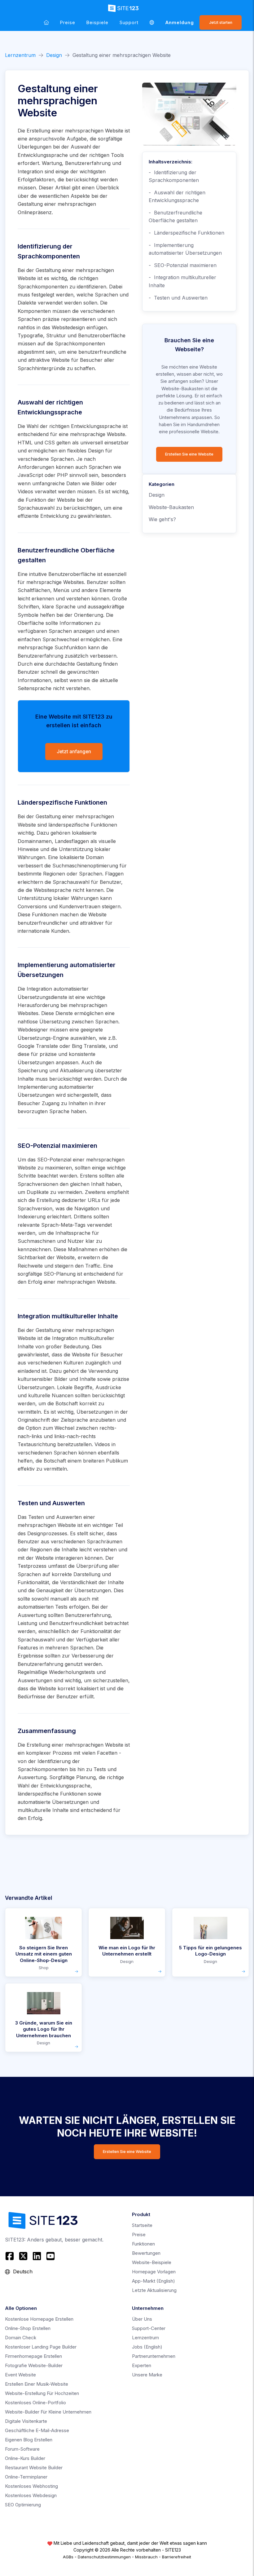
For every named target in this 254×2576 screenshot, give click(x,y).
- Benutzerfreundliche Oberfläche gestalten (175, 217)
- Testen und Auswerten (178, 298)
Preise (68, 22)
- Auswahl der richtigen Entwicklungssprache (177, 197)
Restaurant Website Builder (34, 2468)
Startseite (142, 2225)
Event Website (20, 2375)
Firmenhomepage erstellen (33, 2356)
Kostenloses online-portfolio (35, 2403)
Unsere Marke (147, 2375)
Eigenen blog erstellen (29, 2440)
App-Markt (153, 2281)
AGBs (68, 2557)
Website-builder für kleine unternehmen (48, 2412)
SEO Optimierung (23, 2505)
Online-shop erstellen (28, 2328)
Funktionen (143, 2244)
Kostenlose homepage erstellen (39, 2319)
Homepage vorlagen (154, 2272)
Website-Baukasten (171, 507)
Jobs (147, 2347)
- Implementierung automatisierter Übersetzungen (185, 249)
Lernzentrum (20, 55)
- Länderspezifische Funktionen (186, 233)
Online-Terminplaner (26, 2477)
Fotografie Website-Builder (34, 2365)
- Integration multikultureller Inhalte (182, 281)
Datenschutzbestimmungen (104, 2557)
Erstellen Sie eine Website (189, 454)
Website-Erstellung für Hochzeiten (42, 2393)
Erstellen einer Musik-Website (37, 2384)
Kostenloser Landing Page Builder (41, 2347)
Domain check (21, 2338)
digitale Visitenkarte (26, 2421)
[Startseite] (46, 22)
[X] (23, 2256)
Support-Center (149, 2328)
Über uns (142, 2319)
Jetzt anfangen (74, 752)
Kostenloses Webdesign (31, 2495)
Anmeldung (180, 22)
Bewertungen (146, 2253)
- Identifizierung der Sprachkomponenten (174, 176)
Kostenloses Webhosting (31, 2486)
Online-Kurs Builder (25, 2458)
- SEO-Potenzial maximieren (183, 265)
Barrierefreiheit (177, 2557)
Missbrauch (146, 2557)
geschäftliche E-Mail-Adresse (37, 2430)
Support (129, 22)
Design (54, 55)
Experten (142, 2365)
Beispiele (97, 22)
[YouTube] (50, 2256)
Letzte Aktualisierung (154, 2290)
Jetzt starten (221, 22)
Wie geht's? (162, 519)
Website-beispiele (152, 2262)
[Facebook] (10, 2256)
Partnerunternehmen (154, 2356)
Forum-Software (22, 2449)
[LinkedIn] (37, 2256)
